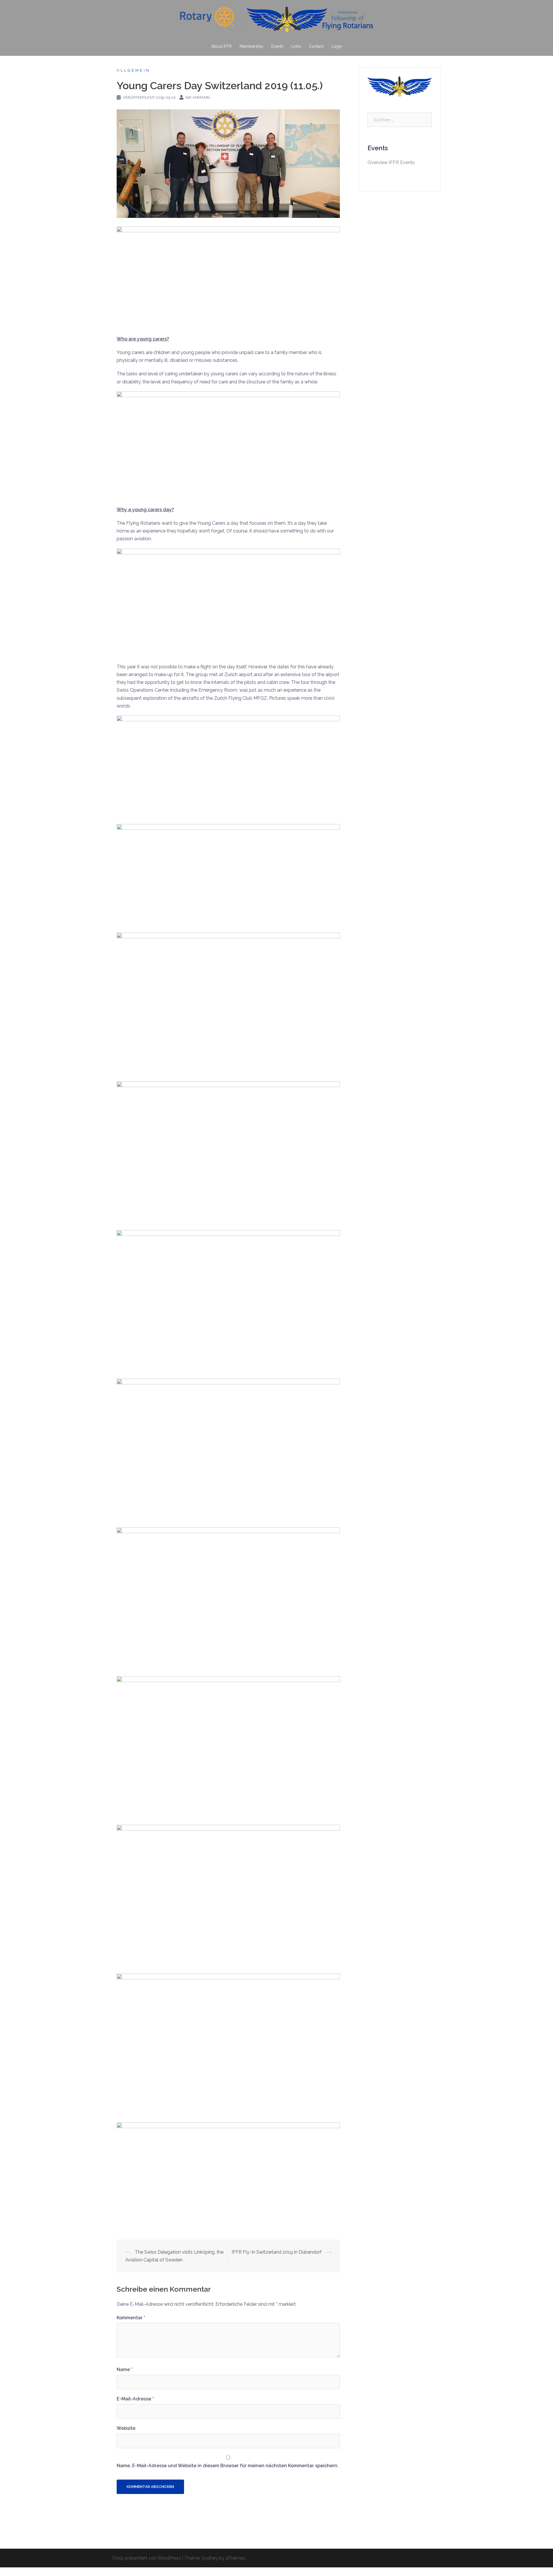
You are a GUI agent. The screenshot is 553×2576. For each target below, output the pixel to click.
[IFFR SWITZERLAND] (276, 22)
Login (337, 46)
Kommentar (131, 2318)
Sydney (210, 2558)
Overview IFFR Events (391, 162)
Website (126, 2428)
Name (125, 2369)
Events (277, 46)
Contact (316, 46)
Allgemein (133, 70)
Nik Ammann (198, 97)
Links (296, 46)
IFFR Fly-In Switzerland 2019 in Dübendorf (277, 2252)
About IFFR (221, 46)
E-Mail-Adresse (135, 2399)
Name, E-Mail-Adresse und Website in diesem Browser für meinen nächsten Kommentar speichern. (228, 2466)
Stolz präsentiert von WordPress (147, 2558)
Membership (251, 46)
